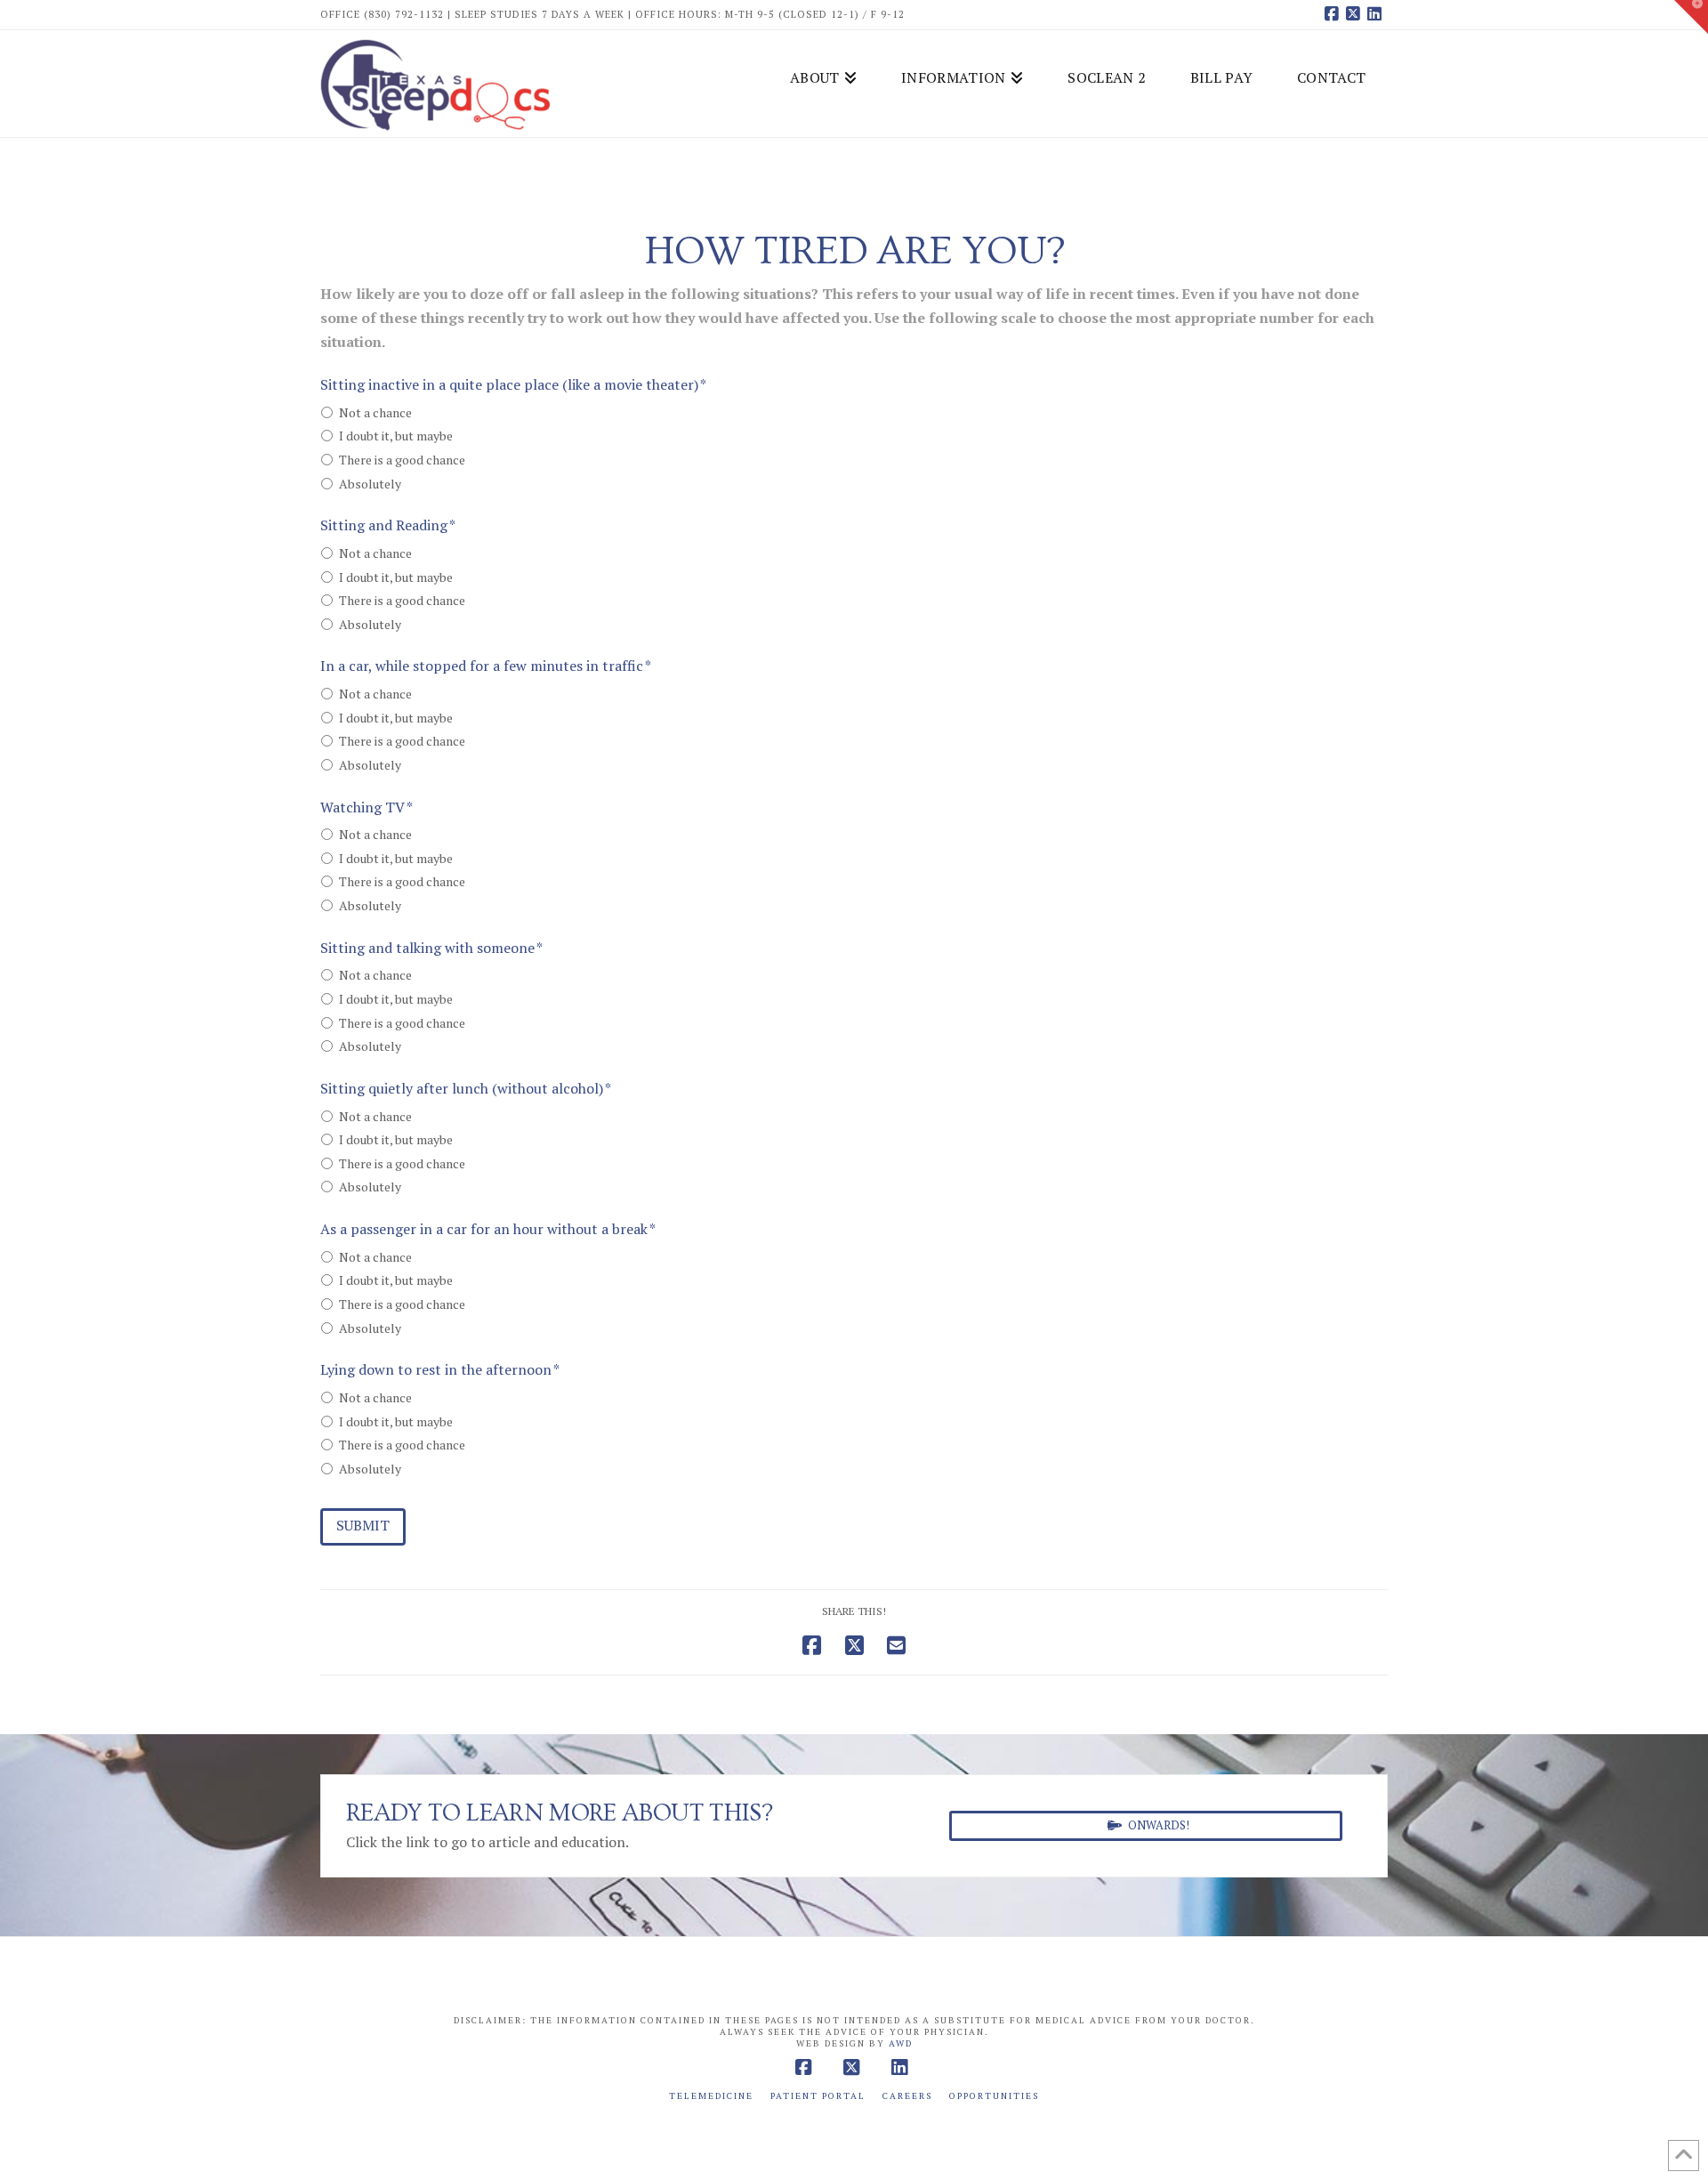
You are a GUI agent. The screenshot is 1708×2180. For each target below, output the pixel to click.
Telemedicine (711, 2096)
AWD (901, 2043)
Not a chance (375, 412)
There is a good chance (402, 460)
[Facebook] (1334, 14)
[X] (1356, 14)
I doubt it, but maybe (396, 436)
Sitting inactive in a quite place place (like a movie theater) (513, 385)
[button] (1691, 17)
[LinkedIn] (1377, 14)
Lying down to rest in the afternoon (440, 1370)
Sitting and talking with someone (431, 948)
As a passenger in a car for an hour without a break (488, 1229)
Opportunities (994, 2096)
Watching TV (367, 807)
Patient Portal (818, 2096)
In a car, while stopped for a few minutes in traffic (486, 666)
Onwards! (1159, 1825)
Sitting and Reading (388, 525)
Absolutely (370, 484)
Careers (907, 2096)
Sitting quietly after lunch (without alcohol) (466, 1089)
